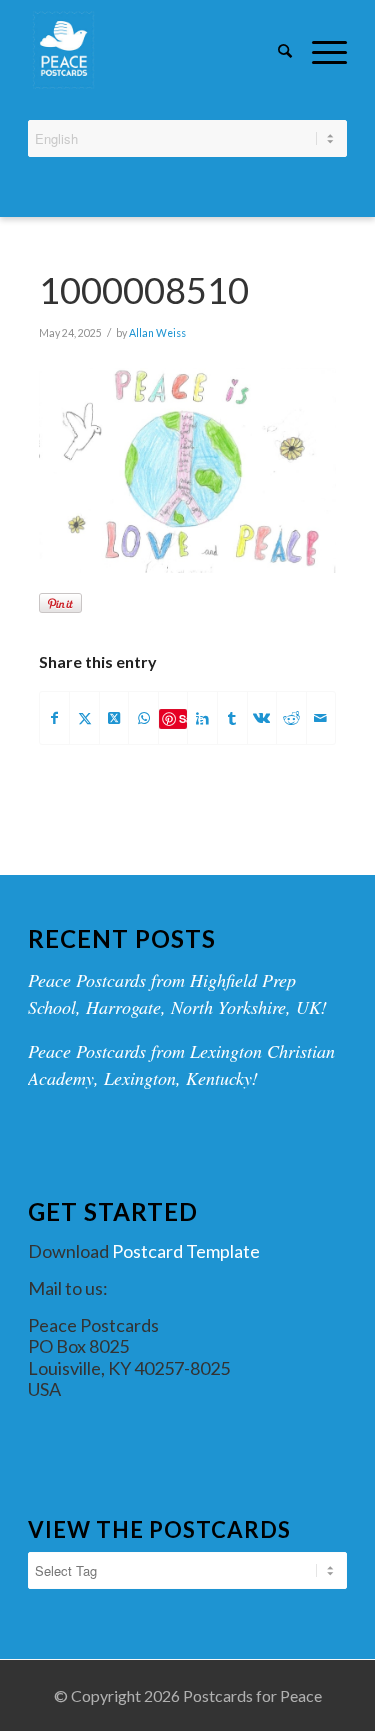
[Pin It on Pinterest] (60, 603)
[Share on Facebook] (55, 718)
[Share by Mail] (321, 718)
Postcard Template (186, 1251)
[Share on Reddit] (291, 718)
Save (183, 718)
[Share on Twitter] (84, 718)
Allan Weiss (157, 333)
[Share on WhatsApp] (143, 718)
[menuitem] (275, 52)
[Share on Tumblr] (232, 718)
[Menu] (319, 50)
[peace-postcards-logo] (155, 50)
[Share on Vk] (262, 718)
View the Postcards (159, 1529)
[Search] (275, 50)
